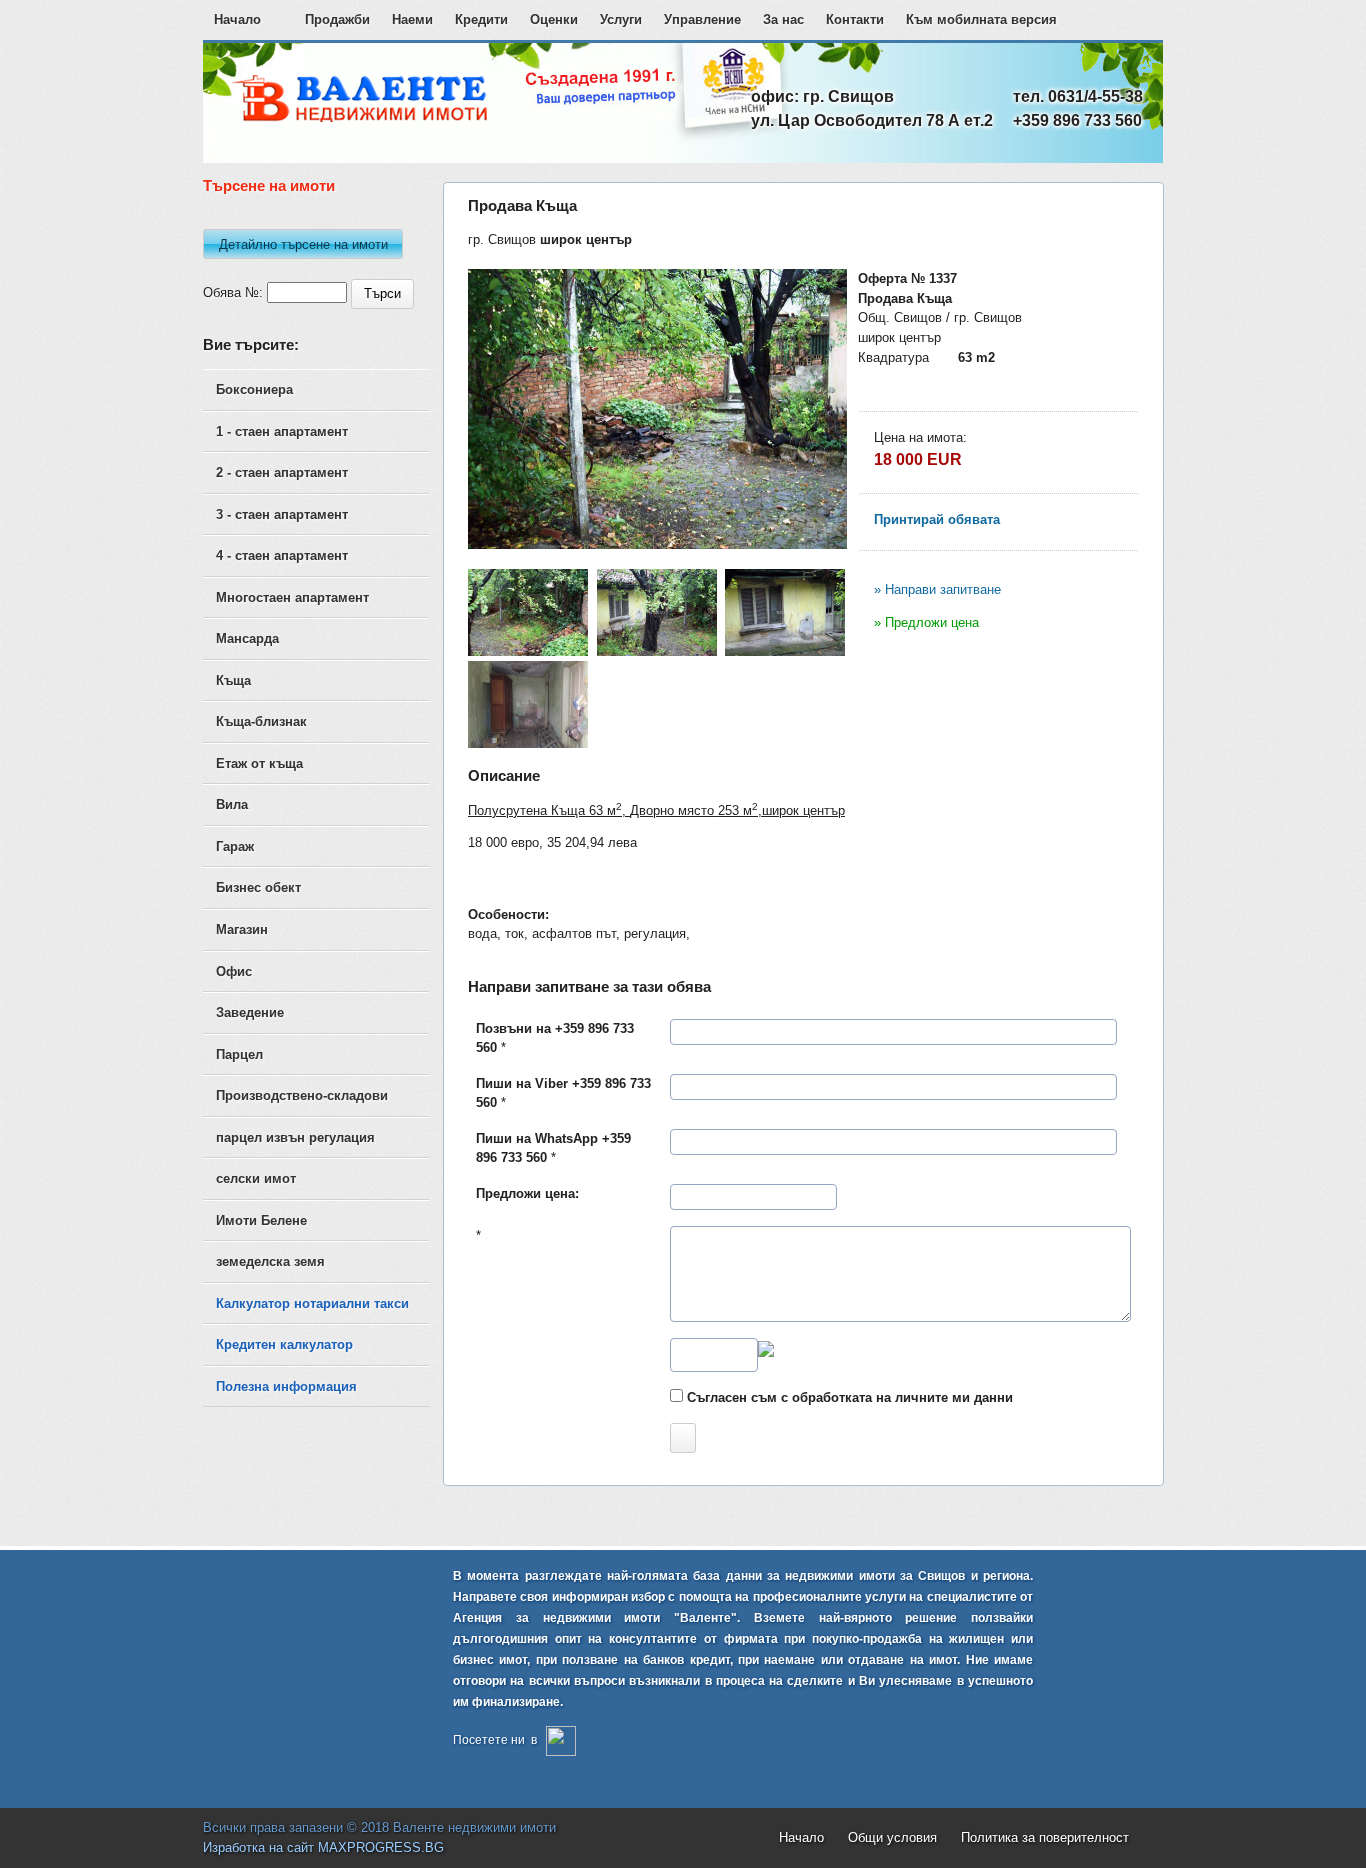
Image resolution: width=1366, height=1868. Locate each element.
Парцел (239, 1054)
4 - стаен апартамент (282, 555)
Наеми (412, 19)
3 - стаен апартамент (282, 514)
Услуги (621, 19)
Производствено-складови (302, 1095)
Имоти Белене (261, 1220)
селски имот (256, 1178)
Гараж (235, 846)
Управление (702, 19)
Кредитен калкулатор (284, 1344)
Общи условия (892, 1837)
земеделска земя (270, 1261)
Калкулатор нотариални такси (312, 1303)
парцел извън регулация (295, 1137)
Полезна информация (286, 1386)
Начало (237, 19)
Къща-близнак (261, 721)
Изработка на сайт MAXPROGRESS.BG (323, 1847)
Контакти (855, 19)
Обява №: (233, 292)
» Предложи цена (926, 622)
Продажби (337, 19)
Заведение (250, 1012)
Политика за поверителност (1045, 1837)
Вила (232, 804)
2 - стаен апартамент (282, 472)
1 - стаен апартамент (282, 431)
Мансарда (247, 638)
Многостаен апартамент (292, 597)
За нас (783, 19)
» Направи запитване (937, 589)
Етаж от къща (259, 763)
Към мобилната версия (981, 19)
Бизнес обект (258, 887)
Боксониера (254, 389)
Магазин (242, 929)
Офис (234, 971)
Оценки (554, 19)
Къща (233, 680)
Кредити (481, 19)
